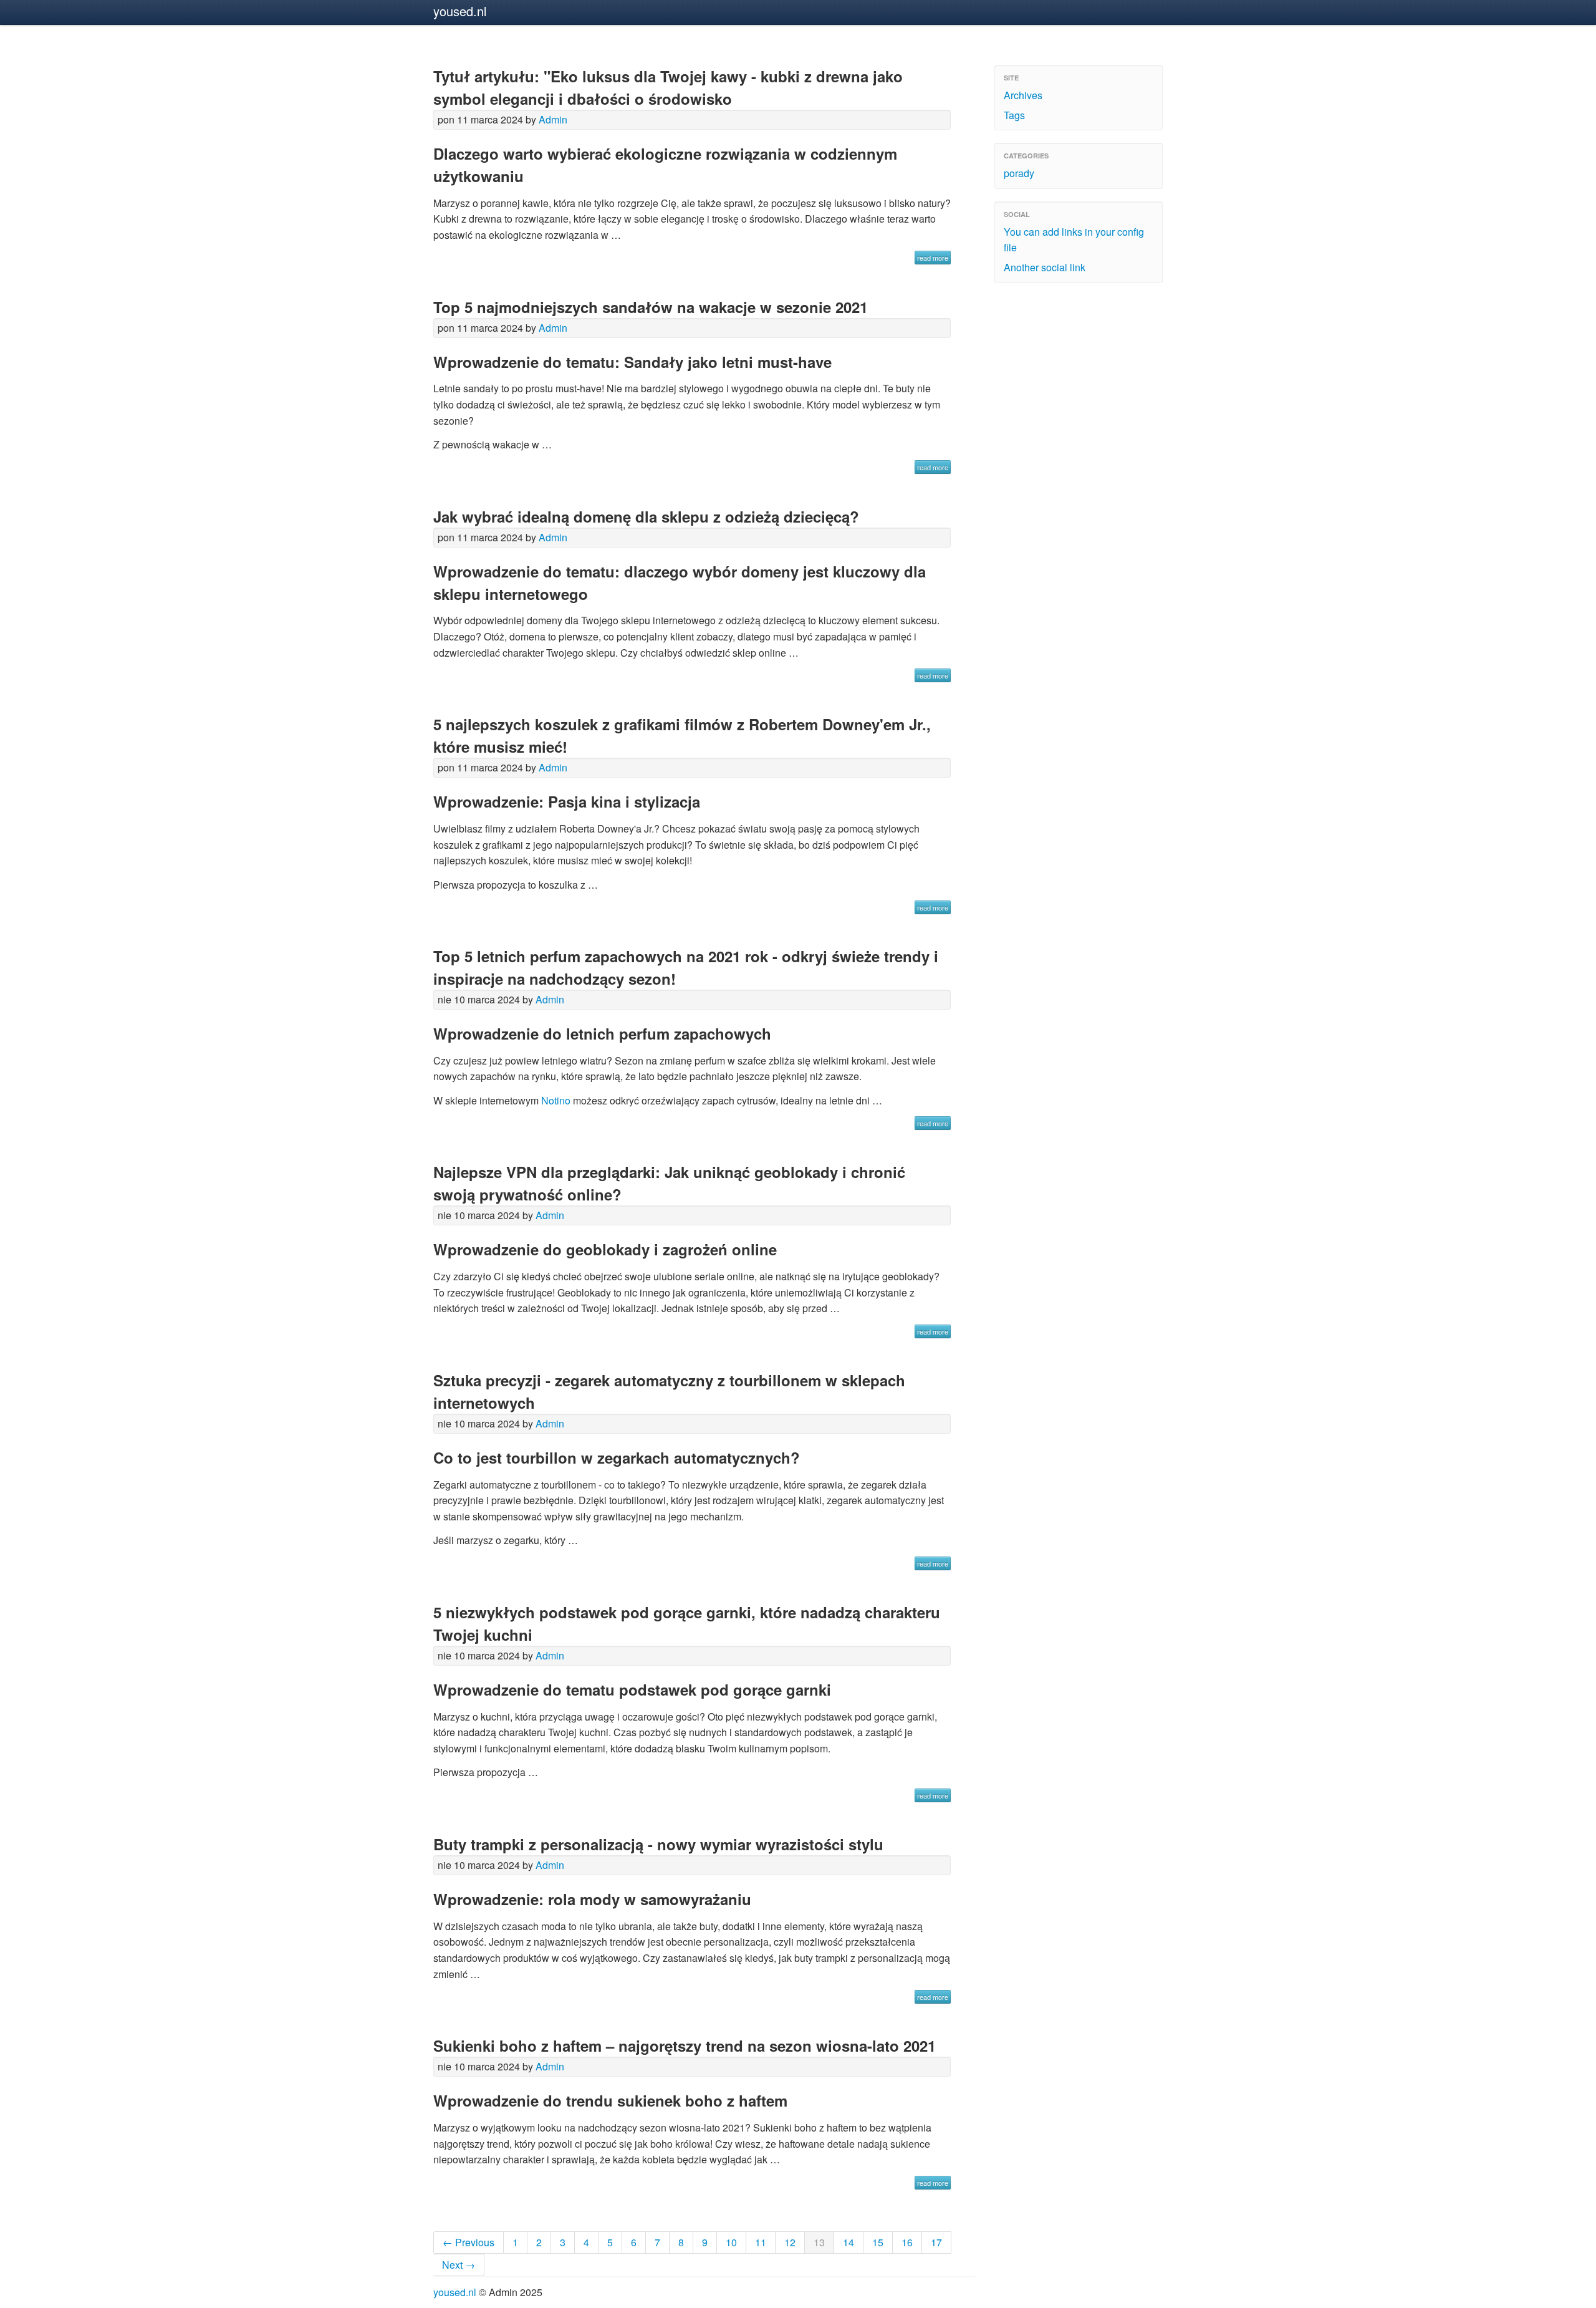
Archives (1023, 95)
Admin (553, 119)
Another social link (1045, 267)
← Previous (469, 2242)
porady (1019, 173)
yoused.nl (460, 11)
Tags (1014, 115)
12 (790, 2242)
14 (848, 2242)
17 (936, 2242)
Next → (459, 2265)
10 (731, 2242)
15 (878, 2242)
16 (907, 2242)
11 (761, 2242)
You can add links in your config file (1074, 240)
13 (819, 2242)
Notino (556, 1100)
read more (933, 258)
